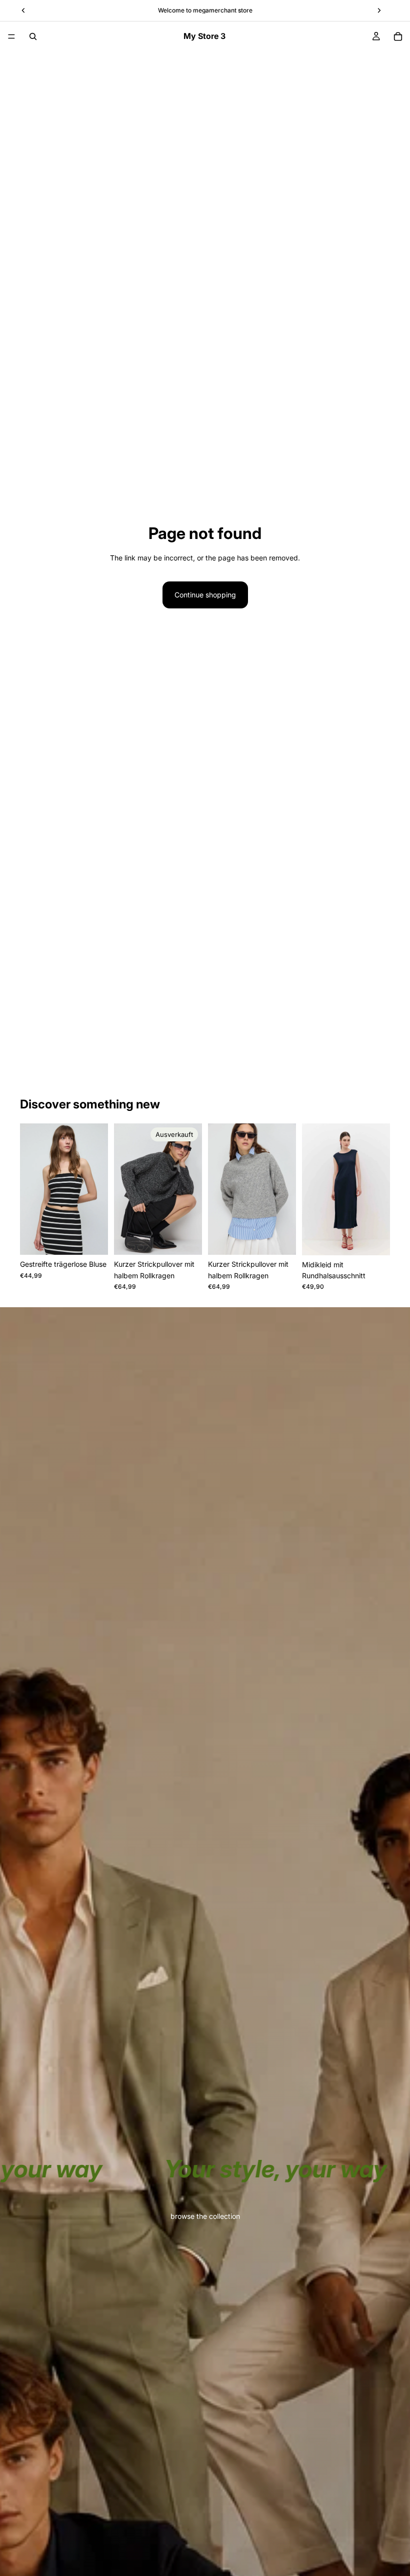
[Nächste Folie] (97, 1189)
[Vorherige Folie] (31, 1189)
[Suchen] (33, 36)
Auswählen (101, 1239)
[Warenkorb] (398, 36)
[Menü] (11, 36)
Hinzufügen (289, 1239)
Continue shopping (205, 595)
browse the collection (205, 2216)
